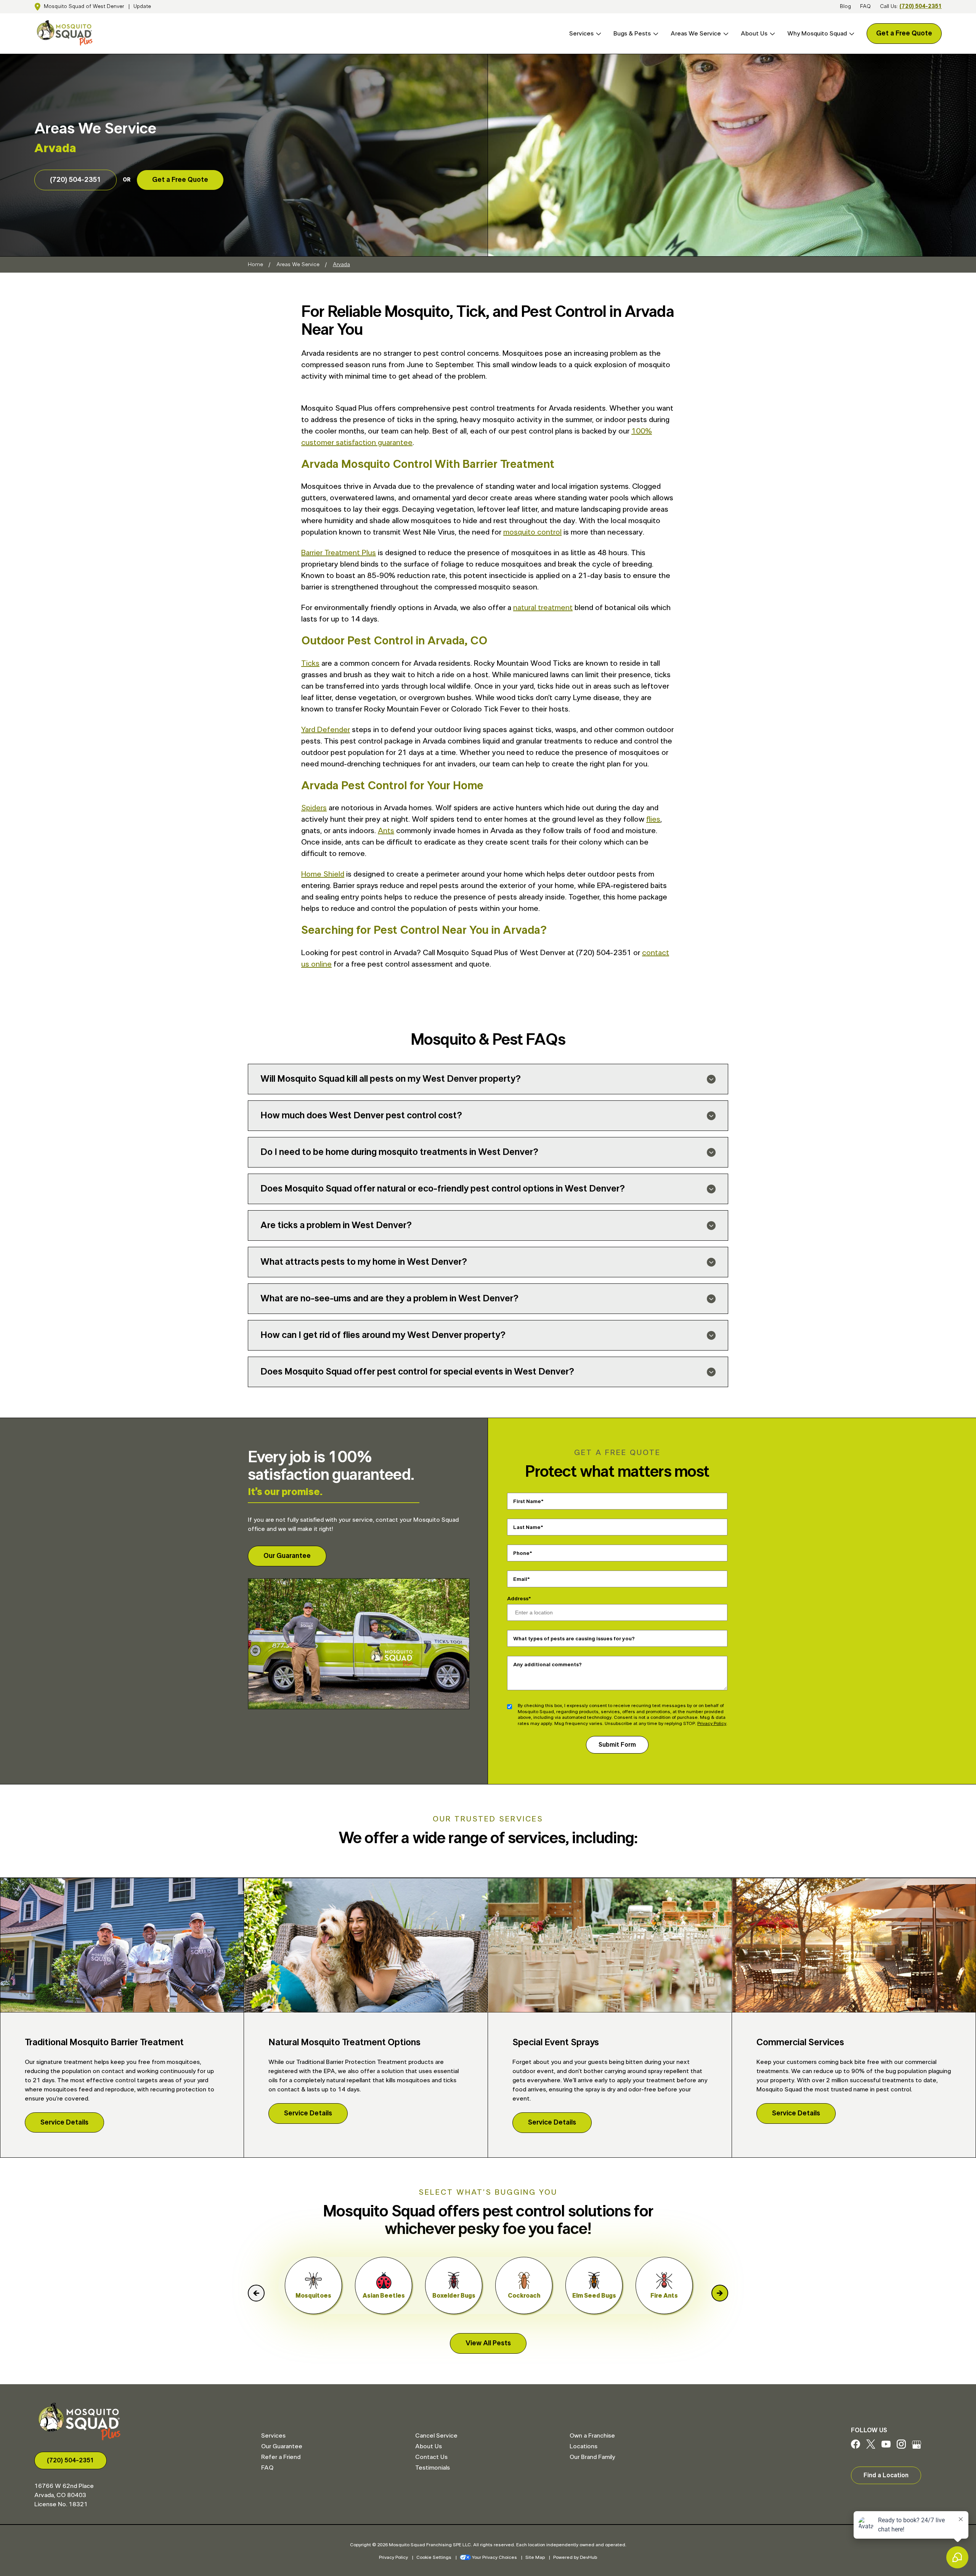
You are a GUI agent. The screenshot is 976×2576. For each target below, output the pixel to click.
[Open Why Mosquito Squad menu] (851, 34)
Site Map (535, 2557)
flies (653, 819)
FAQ (865, 6)
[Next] (720, 2293)
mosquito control (532, 532)
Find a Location (886, 2475)
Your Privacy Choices (494, 2557)
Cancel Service (436, 2436)
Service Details (64, 2123)
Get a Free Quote (904, 34)
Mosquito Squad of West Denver (84, 6)
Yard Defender (326, 730)
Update (142, 6)
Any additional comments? (547, 1665)
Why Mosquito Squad (817, 34)
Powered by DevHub (575, 2557)
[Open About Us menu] (771, 34)
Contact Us (431, 2457)
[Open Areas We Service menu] (725, 34)
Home (255, 265)
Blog (845, 6)
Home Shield (323, 874)
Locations (584, 2446)
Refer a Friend (281, 2457)
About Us (754, 34)
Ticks (310, 663)
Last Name (527, 1527)
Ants (386, 831)
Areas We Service (696, 34)
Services (581, 34)
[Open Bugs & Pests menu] (655, 34)
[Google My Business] (917, 2447)
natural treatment (543, 608)
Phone (521, 1553)
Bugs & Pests (632, 34)
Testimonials (433, 2468)
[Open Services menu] (597, 34)
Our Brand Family (592, 2457)
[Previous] (256, 2293)
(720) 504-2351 (921, 6)
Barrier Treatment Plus (339, 553)
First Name (527, 1502)
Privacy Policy (712, 1723)
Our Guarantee (287, 1556)
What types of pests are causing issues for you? (574, 1639)
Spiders (314, 808)
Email (520, 1579)
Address (518, 1599)
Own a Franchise (592, 2436)
